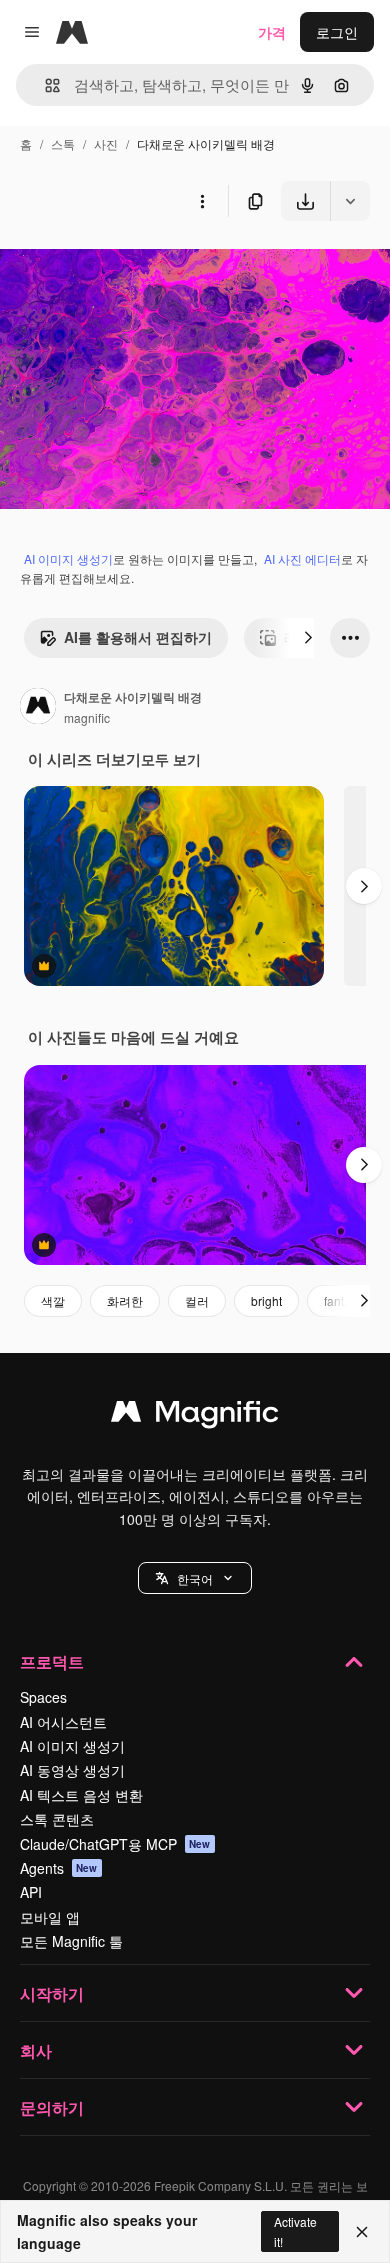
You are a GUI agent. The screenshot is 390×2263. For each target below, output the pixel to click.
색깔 (53, 1300)
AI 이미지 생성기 (68, 558)
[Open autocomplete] (44, 85)
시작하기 (52, 1993)
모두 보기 (171, 759)
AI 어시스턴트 (63, 1722)
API (31, 1892)
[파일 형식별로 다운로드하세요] (350, 201)
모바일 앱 (50, 1917)
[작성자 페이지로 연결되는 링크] (38, 708)
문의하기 (52, 2107)
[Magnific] (195, 1416)
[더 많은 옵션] (202, 201)
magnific (87, 717)
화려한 (125, 1300)
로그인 (337, 32)
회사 (36, 2050)
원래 (115, 267)
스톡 (63, 143)
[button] (195, 1578)
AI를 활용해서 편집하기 (138, 637)
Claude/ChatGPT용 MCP (115, 1844)
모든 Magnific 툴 (71, 1941)
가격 (272, 32)
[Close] (362, 2232)
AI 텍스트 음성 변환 (81, 1795)
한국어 (195, 1578)
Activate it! (295, 2231)
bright (266, 1300)
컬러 (197, 1300)
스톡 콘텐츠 (57, 1819)
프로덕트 (52, 1661)
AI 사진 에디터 (302, 558)
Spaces (43, 1697)
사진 (106, 143)
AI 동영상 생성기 (72, 1770)
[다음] (308, 638)
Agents (59, 1868)
